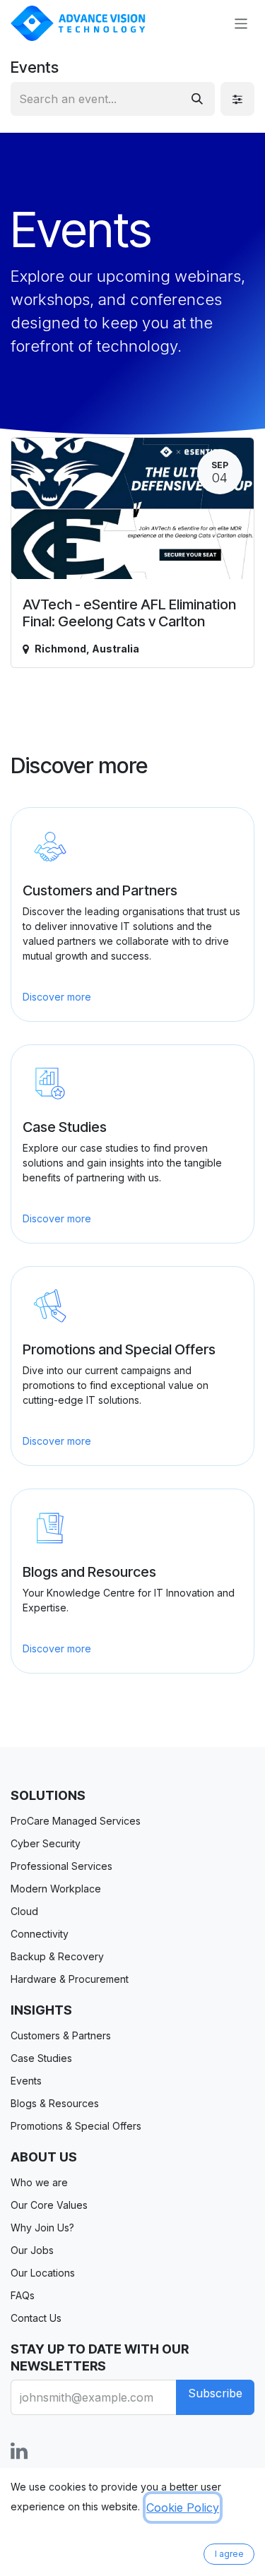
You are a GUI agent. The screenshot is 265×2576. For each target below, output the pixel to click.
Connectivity (40, 1934)
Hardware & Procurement (70, 1979)
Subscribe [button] (215, 2393)
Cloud (24, 1911)
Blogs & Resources (55, 2103)
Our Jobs (32, 2250)
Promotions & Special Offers (76, 2126)
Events (26, 2081)
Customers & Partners (61, 2035)
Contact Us (36, 2318)
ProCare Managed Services (76, 1821)
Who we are (39, 2182)
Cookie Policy (183, 2508)
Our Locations (43, 2273)
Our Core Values (49, 2205)
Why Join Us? (42, 2228)
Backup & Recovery (57, 1956)
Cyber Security (46, 1843)
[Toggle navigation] (241, 23)
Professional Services (61, 1866)
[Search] (197, 99)
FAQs (23, 2295)
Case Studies (41, 2058)
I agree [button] (229, 2554)
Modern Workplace (56, 1889)
